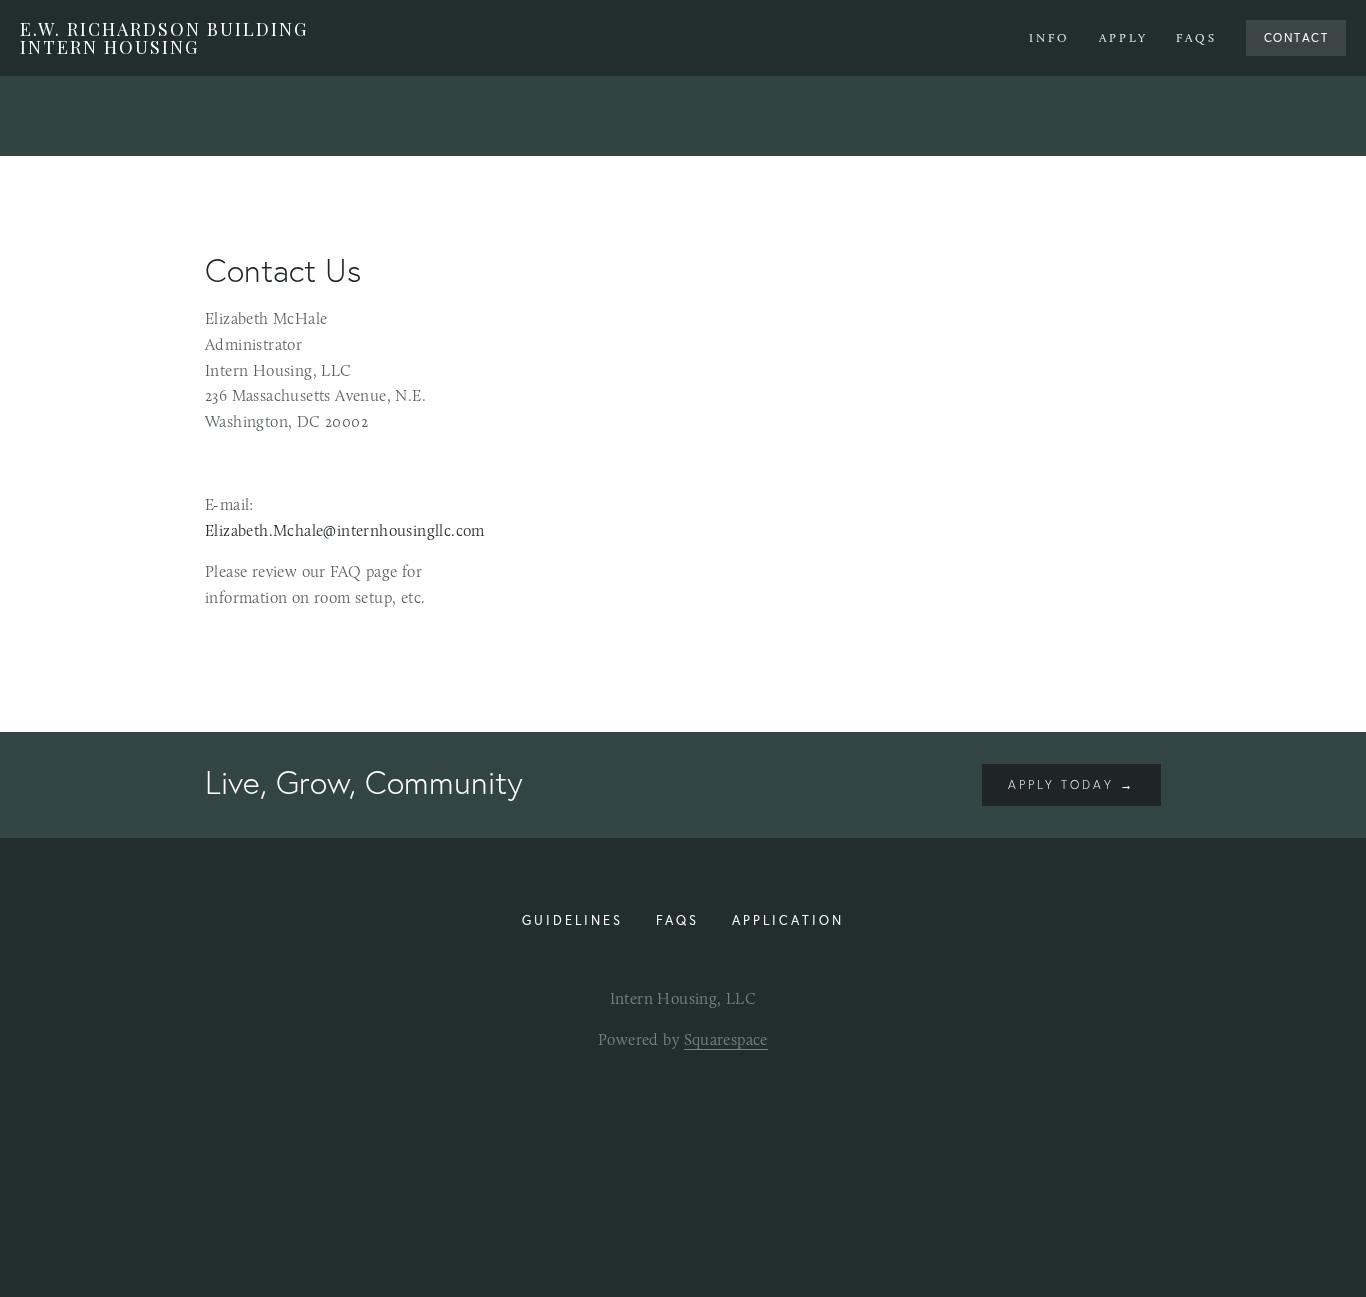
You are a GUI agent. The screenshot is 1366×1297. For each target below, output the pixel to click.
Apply (1123, 38)
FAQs (1196, 38)
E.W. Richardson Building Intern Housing (164, 38)
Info (1049, 38)
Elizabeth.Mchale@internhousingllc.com (345, 530)
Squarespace (726, 1039)
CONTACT (1296, 37)
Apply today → (1071, 784)
